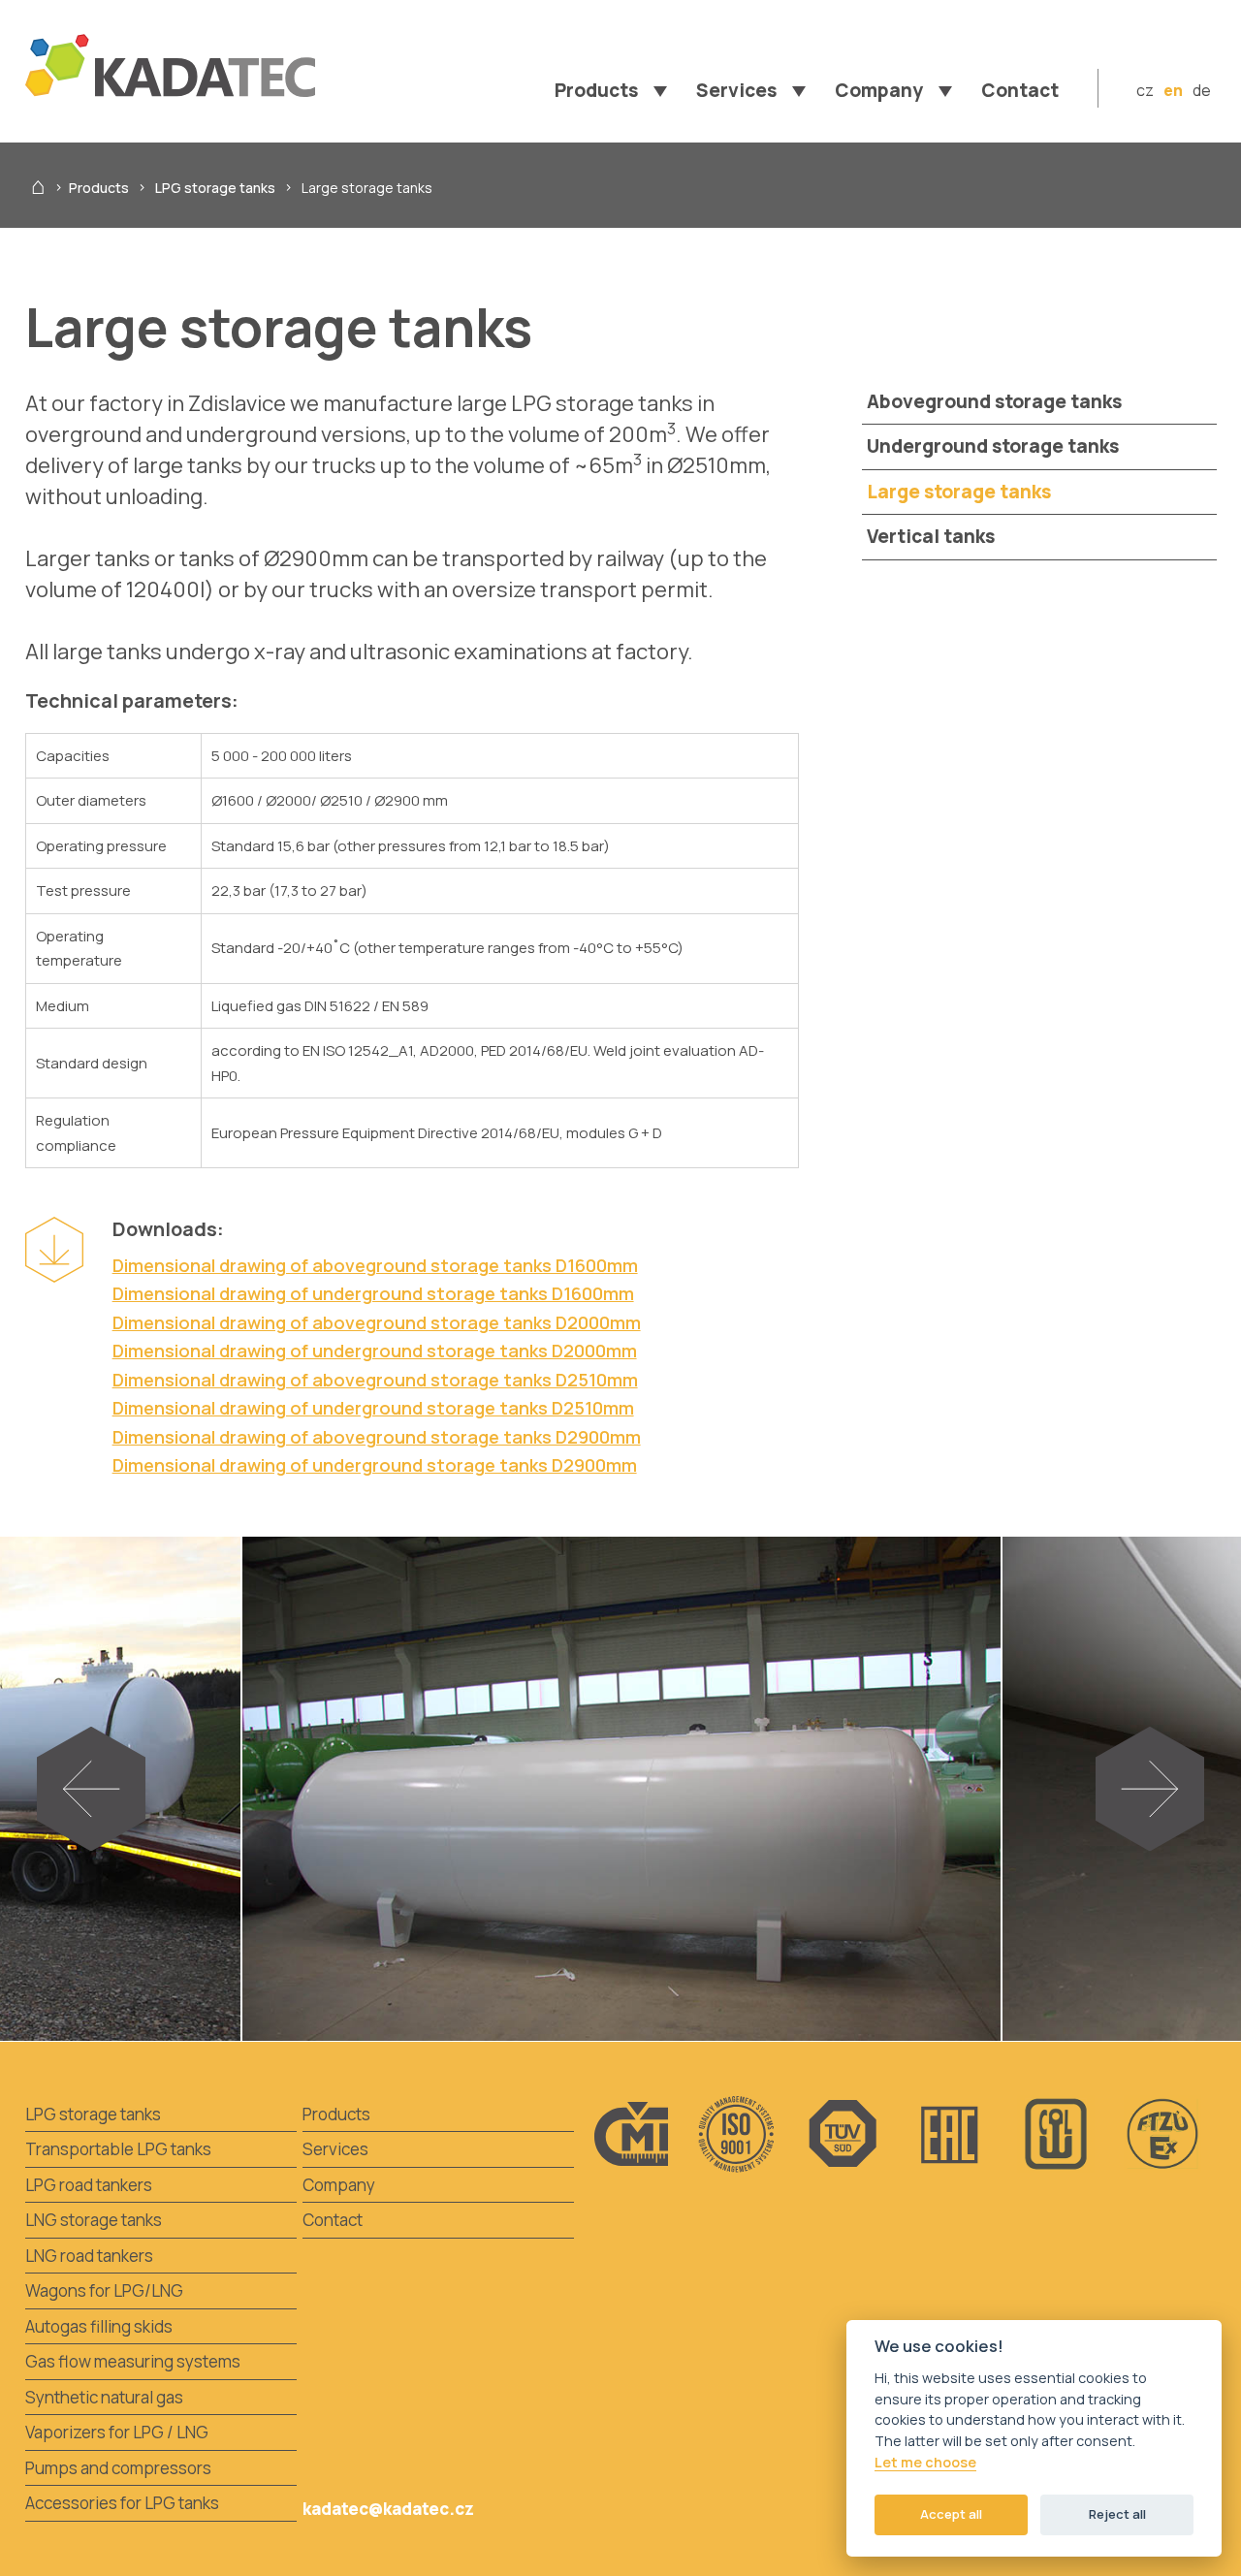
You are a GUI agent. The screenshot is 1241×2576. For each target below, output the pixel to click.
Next (1167, 1798)
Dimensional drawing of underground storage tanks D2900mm (375, 1465)
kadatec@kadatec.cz (388, 2509)
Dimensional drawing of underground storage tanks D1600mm (373, 1293)
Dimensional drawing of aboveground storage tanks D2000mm (377, 1322)
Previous (118, 1798)
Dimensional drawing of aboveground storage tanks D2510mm (375, 1380)
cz (1145, 90)
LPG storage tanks (215, 188)
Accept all (951, 2514)
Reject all (1117, 2514)
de (1202, 90)
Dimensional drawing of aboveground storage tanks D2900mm (377, 1437)
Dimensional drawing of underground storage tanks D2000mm (375, 1351)
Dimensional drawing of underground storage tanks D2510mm (373, 1408)
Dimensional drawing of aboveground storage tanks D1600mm (375, 1265)
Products (99, 188)
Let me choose (925, 2463)
